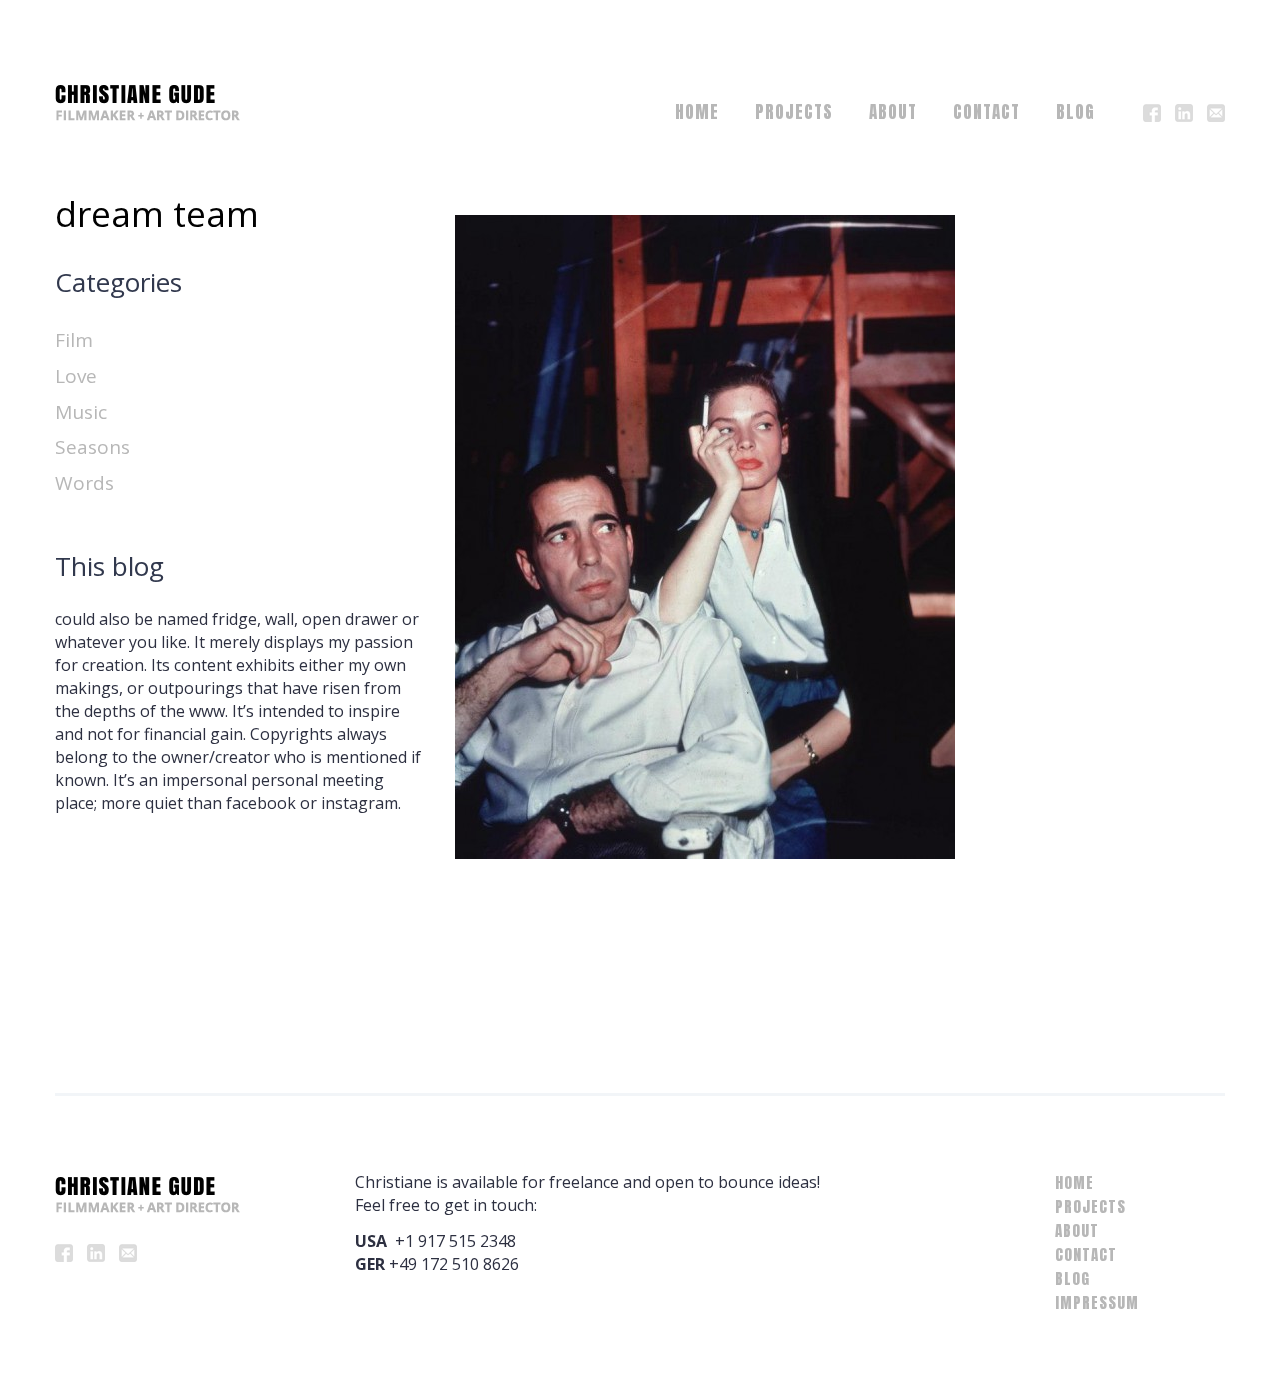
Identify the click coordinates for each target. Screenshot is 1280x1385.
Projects (794, 112)
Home (697, 112)
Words (84, 483)
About (893, 112)
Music (81, 412)
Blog (1075, 112)
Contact (986, 112)
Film (74, 340)
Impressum (1097, 1302)
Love (76, 376)
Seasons (92, 447)
